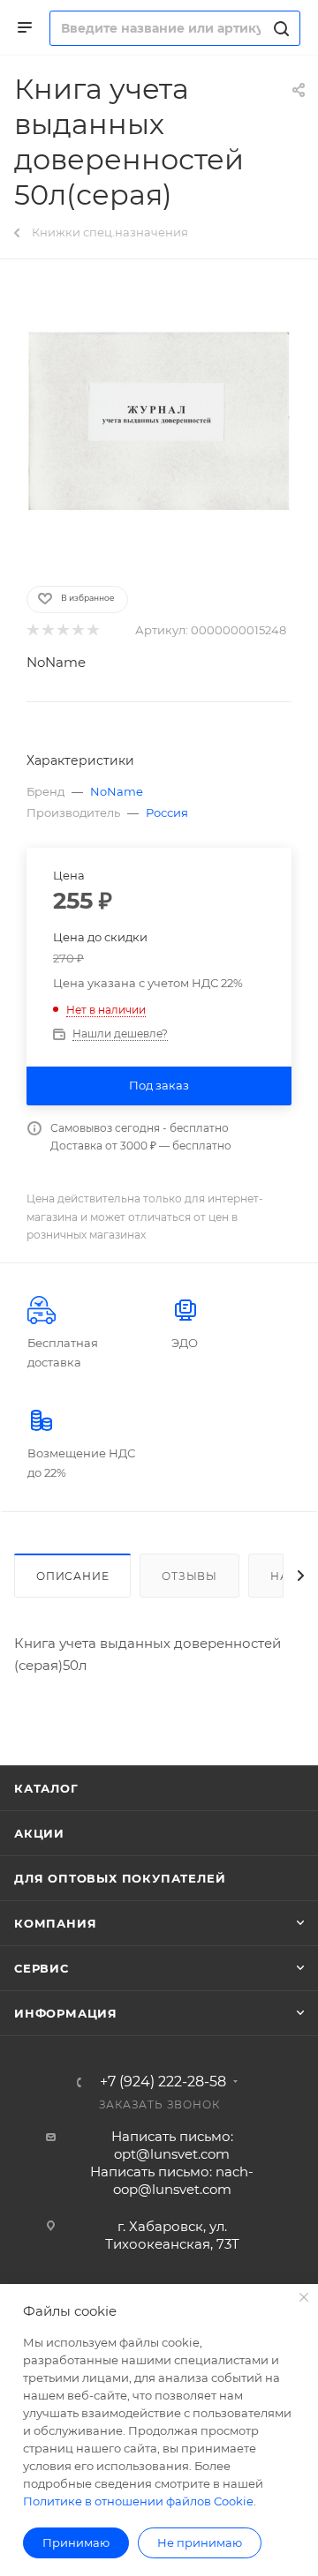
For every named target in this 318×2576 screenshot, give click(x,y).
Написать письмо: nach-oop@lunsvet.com (172, 2180)
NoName (56, 662)
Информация (66, 2013)
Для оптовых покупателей (120, 1878)
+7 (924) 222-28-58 (163, 2082)
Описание (72, 1576)
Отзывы (189, 1576)
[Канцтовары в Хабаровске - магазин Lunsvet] (159, 421)
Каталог (46, 1788)
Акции (39, 1833)
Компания (55, 1923)
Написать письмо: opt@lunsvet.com (172, 2145)
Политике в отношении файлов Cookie (138, 2501)
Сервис (42, 1968)
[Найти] (279, 28)
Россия (167, 812)
